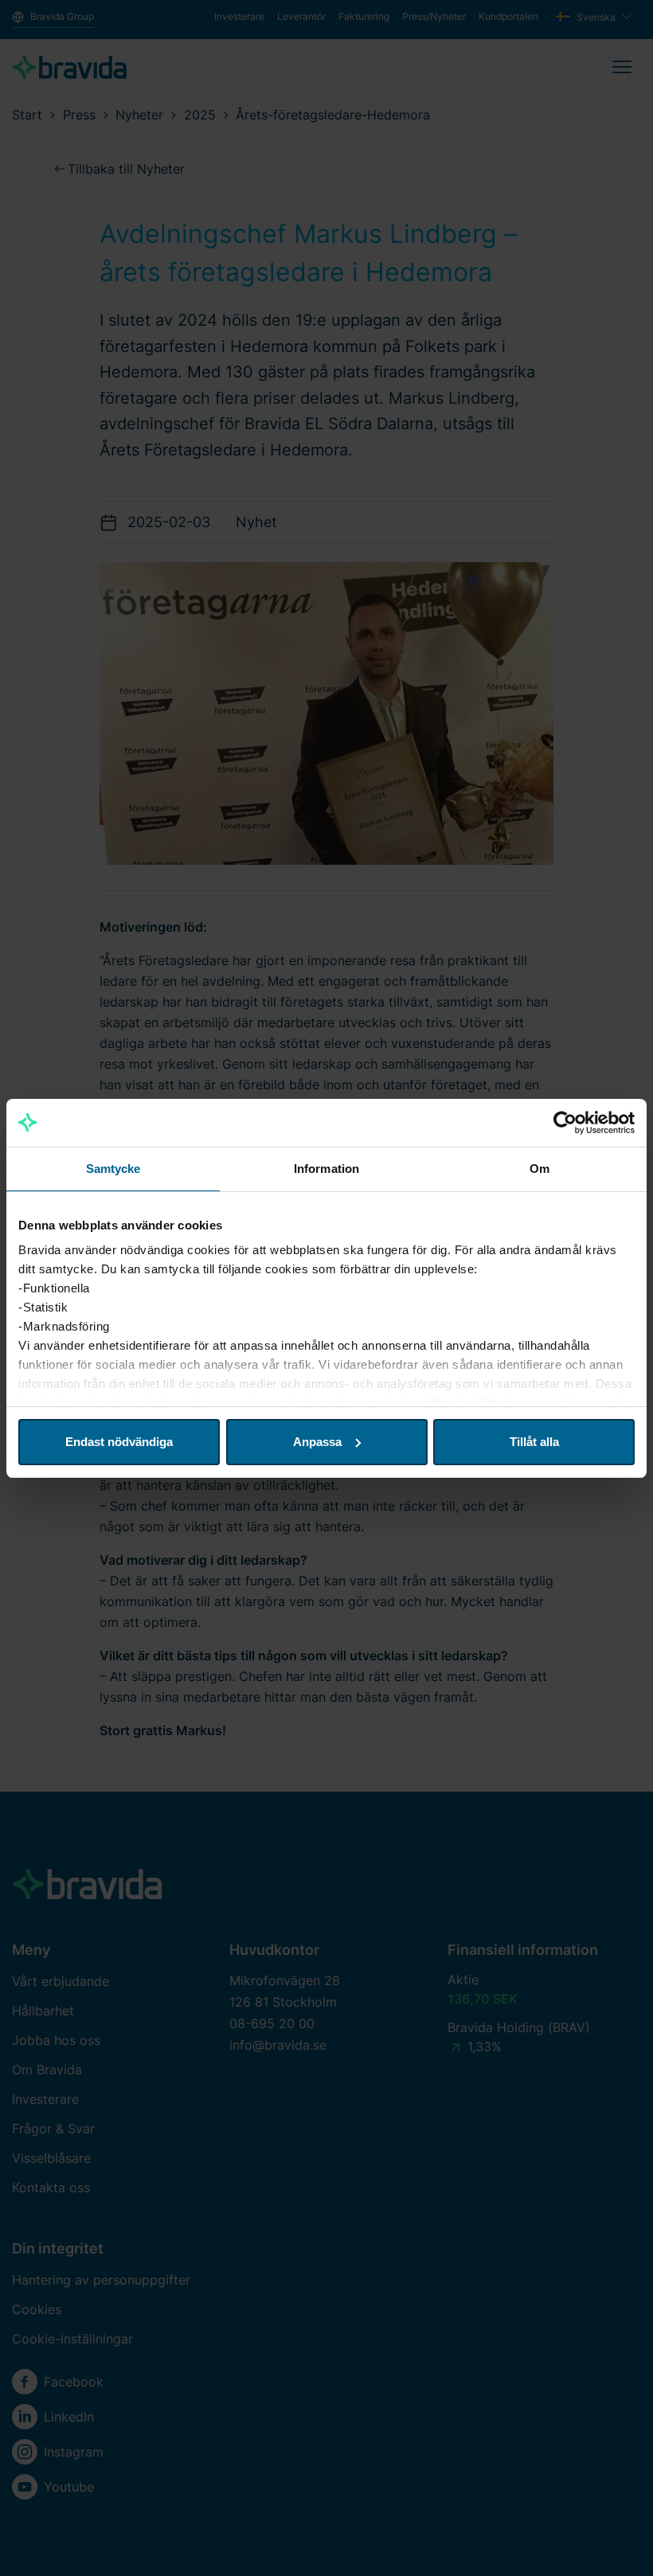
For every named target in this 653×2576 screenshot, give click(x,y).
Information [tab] (326, 1169)
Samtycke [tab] (113, 1169)
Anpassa (317, 1442)
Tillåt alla (534, 1442)
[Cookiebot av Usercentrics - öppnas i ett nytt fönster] (565, 1123)
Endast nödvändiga (119, 1442)
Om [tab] (540, 1169)
